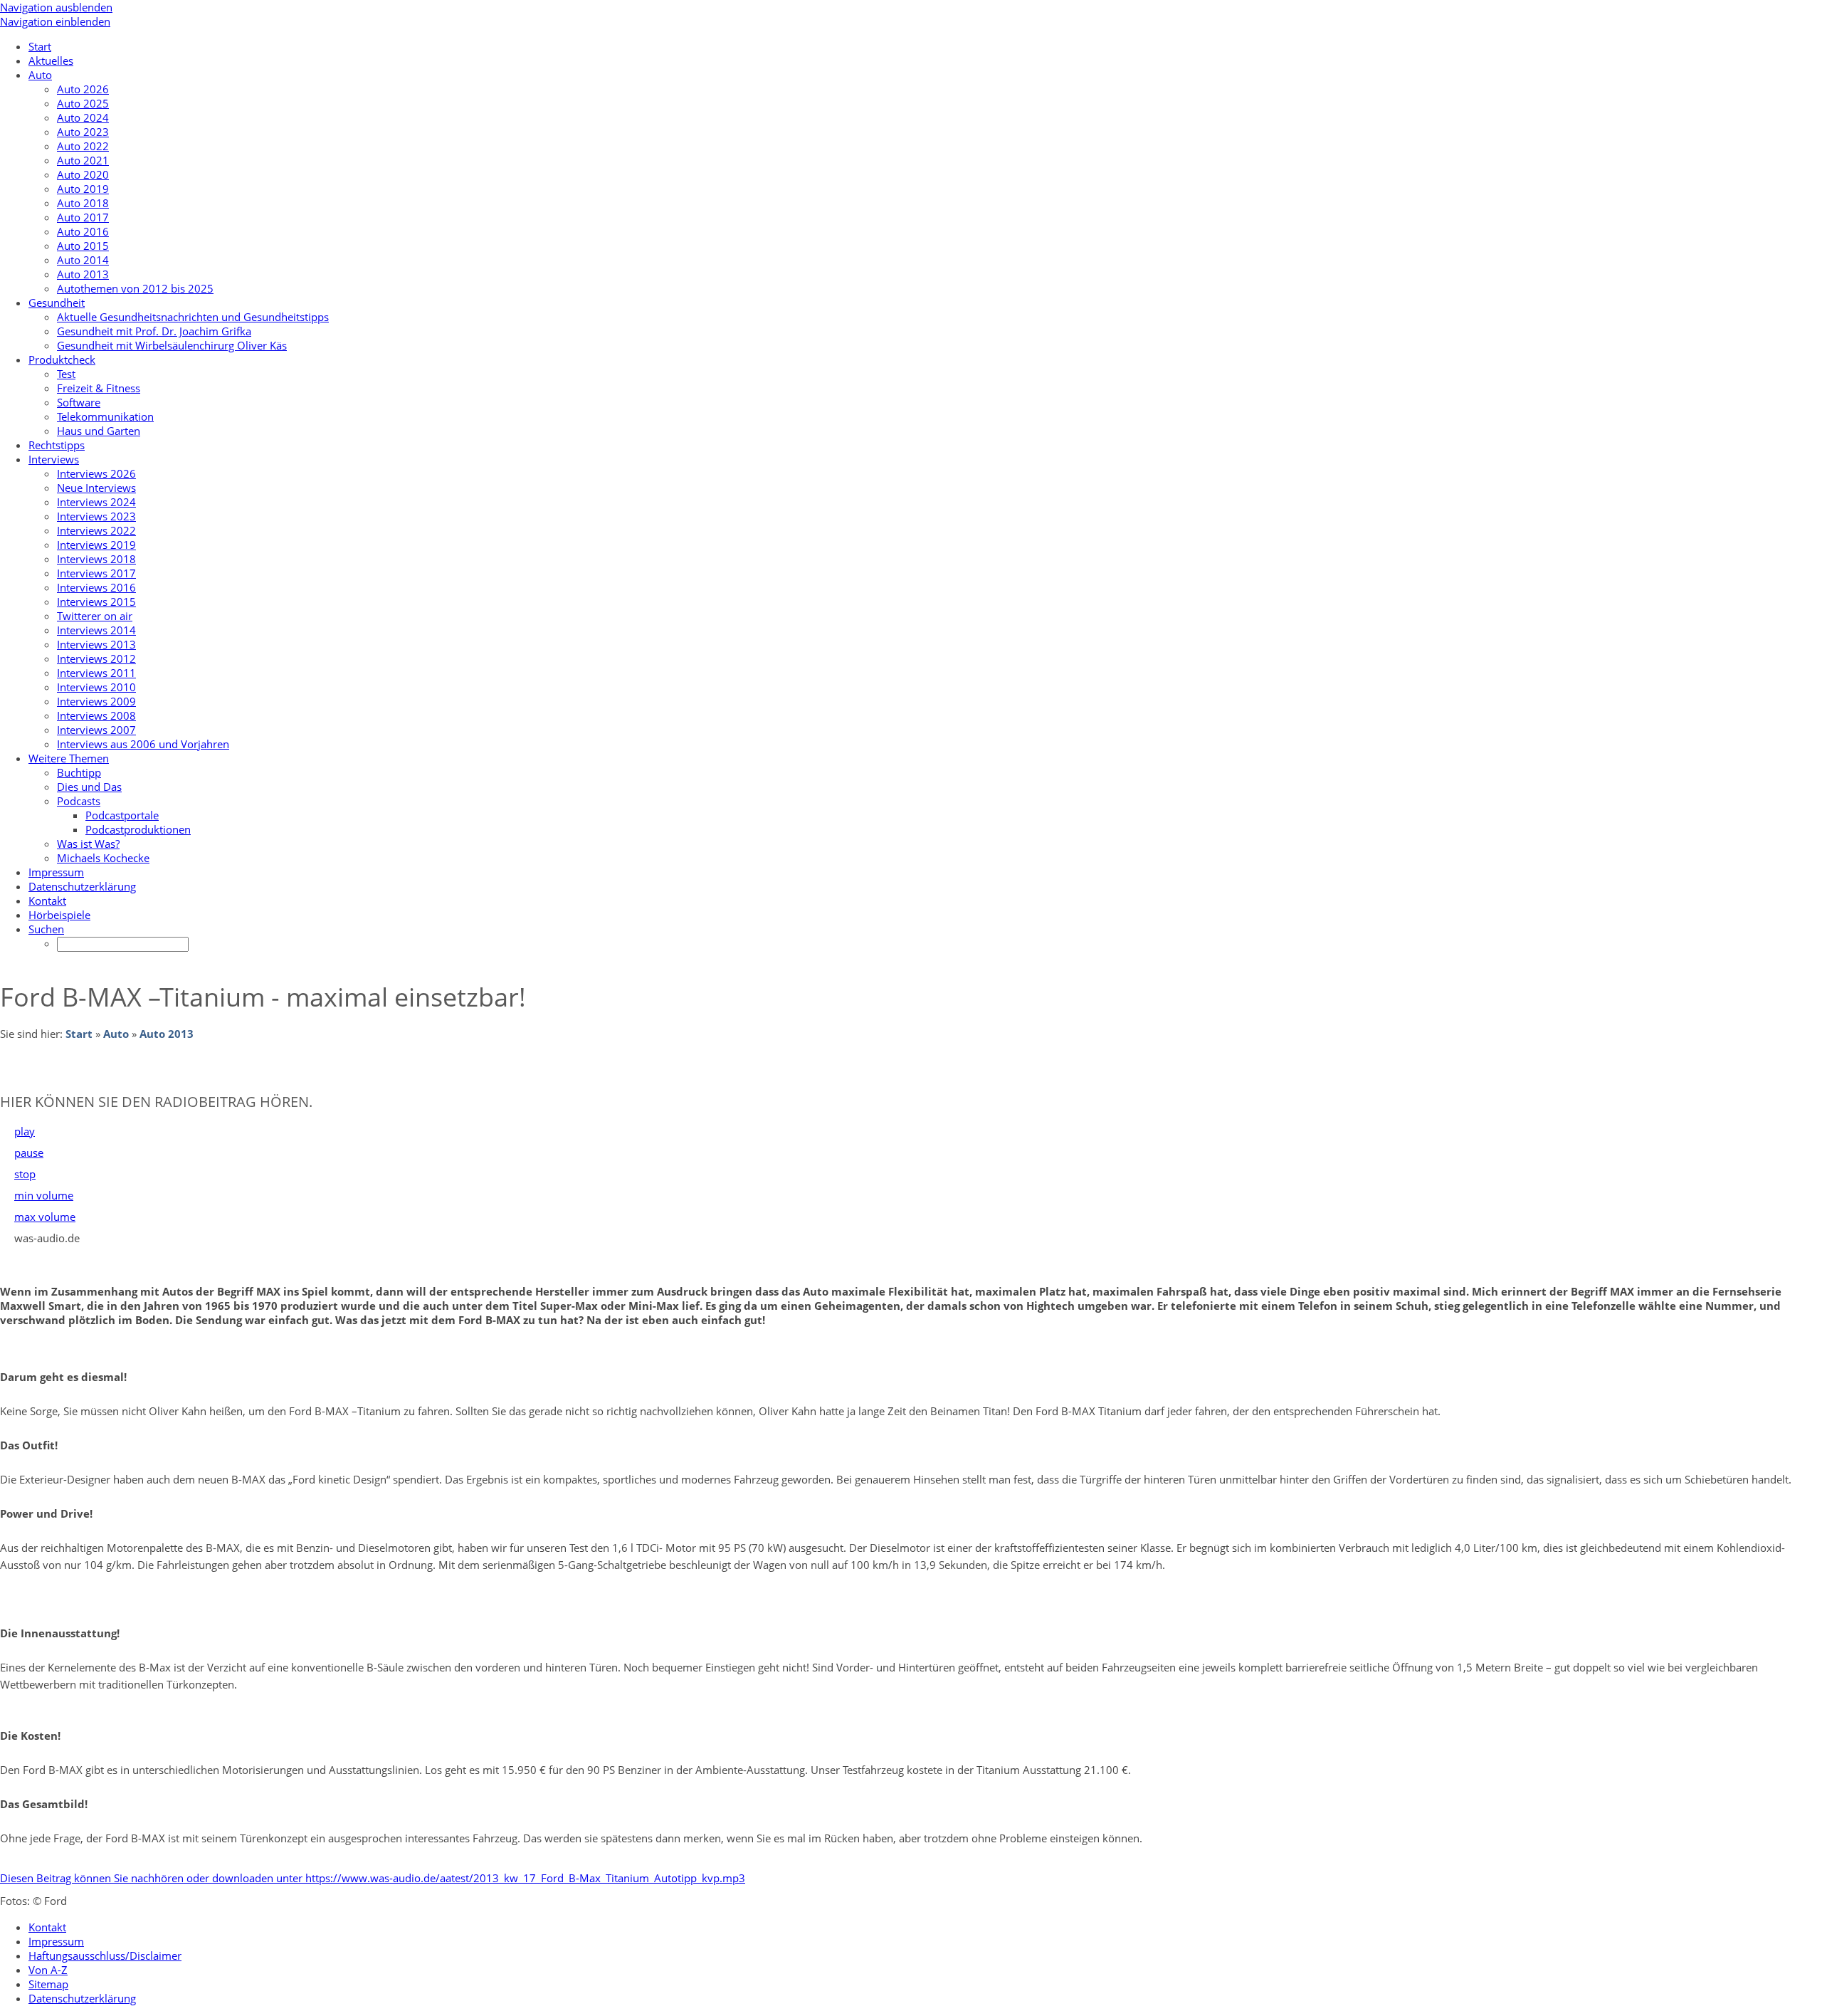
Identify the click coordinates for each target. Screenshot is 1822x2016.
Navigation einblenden (55, 21)
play (25, 1131)
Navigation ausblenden (56, 7)
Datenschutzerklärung (82, 1998)
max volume (45, 1217)
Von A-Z (48, 1970)
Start (79, 1034)
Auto (116, 1034)
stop (25, 1174)
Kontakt (47, 1927)
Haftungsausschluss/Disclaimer (105, 1955)
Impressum (56, 1941)
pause (29, 1153)
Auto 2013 (167, 1034)
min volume (44, 1195)
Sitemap (48, 1984)
